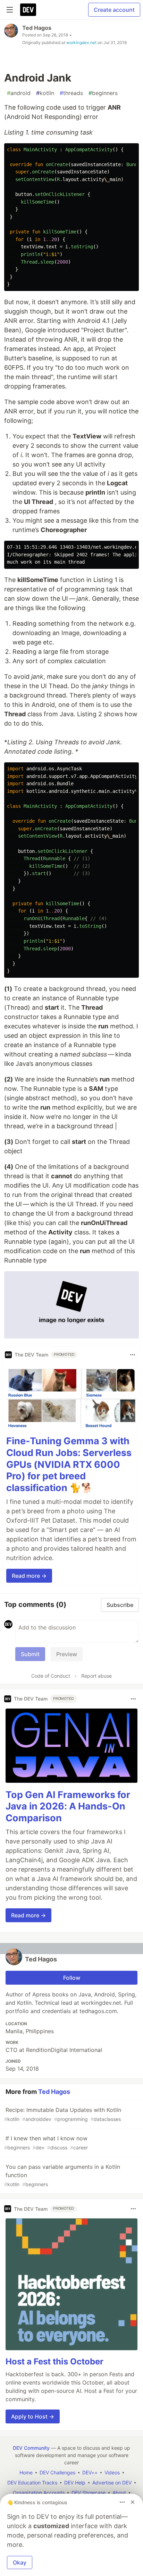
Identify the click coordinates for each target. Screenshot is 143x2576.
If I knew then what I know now (46, 2143)
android (19, 93)
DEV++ (90, 2472)
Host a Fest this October (54, 2361)
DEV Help (75, 2483)
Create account (114, 10)
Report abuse (96, 1676)
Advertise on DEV (112, 2483)
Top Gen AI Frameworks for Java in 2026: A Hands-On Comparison (68, 1807)
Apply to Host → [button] (33, 2416)
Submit (30, 1654)
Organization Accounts (39, 2493)
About (119, 2493)
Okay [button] (20, 2562)
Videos (112, 2472)
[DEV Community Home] (28, 10)
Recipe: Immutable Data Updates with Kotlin (63, 2114)
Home (26, 2472)
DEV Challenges (57, 2472)
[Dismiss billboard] (133, 2502)
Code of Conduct (51, 1676)
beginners (103, 93)
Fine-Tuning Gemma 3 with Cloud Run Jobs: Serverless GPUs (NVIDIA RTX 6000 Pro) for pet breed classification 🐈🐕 (69, 1464)
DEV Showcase (89, 2493)
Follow (72, 1978)
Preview (67, 1654)
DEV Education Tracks (32, 2483)
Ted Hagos (37, 28)
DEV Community (31, 2448)
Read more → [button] (29, 1576)
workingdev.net (81, 42)
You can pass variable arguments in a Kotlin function (62, 2175)
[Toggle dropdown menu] (133, 1355)
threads (71, 93)
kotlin (45, 93)
